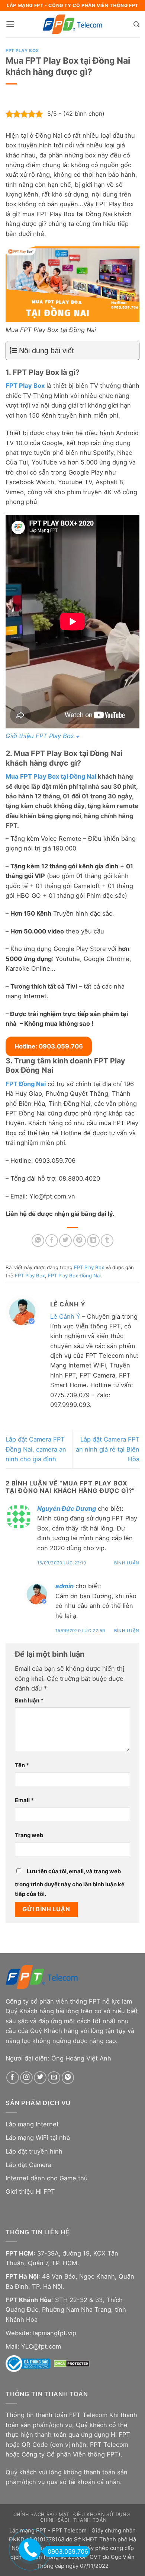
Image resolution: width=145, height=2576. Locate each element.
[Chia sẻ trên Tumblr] (107, 1241)
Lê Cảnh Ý (65, 1316)
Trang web (29, 1835)
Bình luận (127, 1563)
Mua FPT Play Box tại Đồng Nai (51, 776)
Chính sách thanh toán (73, 2520)
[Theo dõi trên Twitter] (40, 2078)
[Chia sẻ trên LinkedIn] (93, 1241)
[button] (10, 24)
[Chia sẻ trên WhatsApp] (38, 1241)
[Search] (136, 24)
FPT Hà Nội (22, 2276)
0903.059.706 (68, 2551)
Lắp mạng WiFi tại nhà (38, 2138)
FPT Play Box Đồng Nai (74, 1276)
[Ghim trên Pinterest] (80, 1241)
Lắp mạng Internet (32, 2124)
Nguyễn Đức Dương (67, 1509)
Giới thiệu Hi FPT (30, 2192)
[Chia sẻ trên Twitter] (65, 1241)
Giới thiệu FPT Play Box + (43, 736)
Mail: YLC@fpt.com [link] (33, 2346)
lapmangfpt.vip (55, 2333)
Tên (22, 1765)
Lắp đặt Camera (28, 2165)
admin (65, 1586)
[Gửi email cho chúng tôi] (54, 2078)
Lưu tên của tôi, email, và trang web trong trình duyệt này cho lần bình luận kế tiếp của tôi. (70, 1883)
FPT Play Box (22, 51)
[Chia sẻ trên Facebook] (52, 1241)
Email (24, 1800)
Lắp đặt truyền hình (34, 2151)
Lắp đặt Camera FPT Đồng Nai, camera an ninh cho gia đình (36, 1449)
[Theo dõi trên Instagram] (26, 2078)
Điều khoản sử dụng (101, 2514)
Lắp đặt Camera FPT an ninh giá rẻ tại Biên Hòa (108, 1449)
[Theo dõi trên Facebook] (13, 2078)
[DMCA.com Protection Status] (72, 2363)
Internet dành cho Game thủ (47, 2178)
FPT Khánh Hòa (28, 2300)
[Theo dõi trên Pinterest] (68, 2078)
